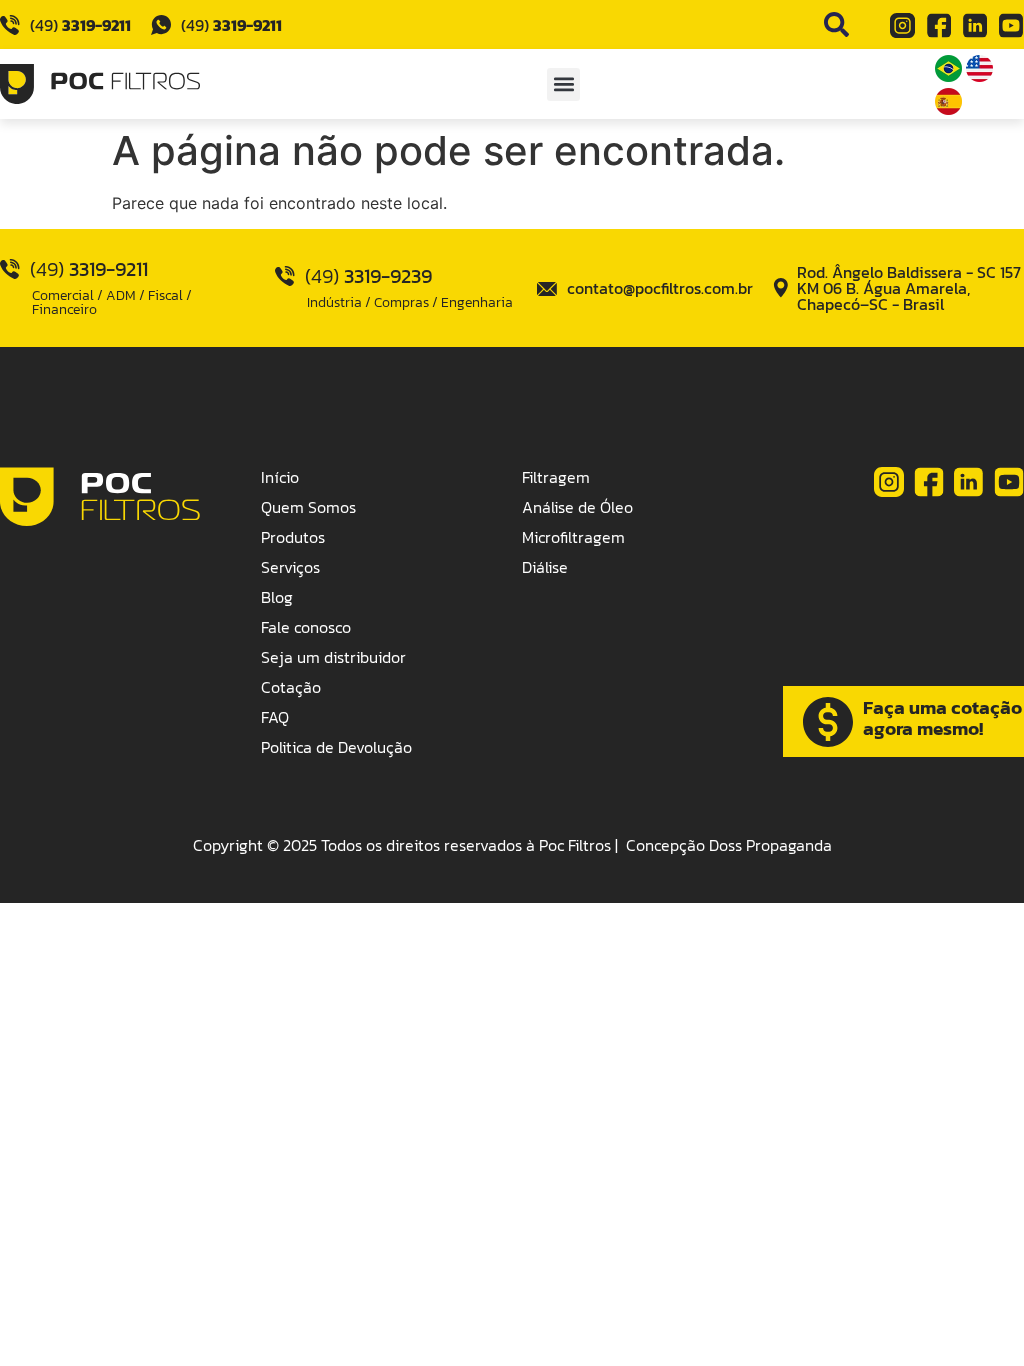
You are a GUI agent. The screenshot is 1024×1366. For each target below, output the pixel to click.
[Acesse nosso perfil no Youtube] (1011, 26)
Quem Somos (308, 507)
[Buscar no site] (836, 24)
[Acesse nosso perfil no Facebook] (939, 26)
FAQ (275, 717)
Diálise (545, 567)
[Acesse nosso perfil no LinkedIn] (975, 26)
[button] (563, 84)
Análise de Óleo (577, 507)
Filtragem (556, 477)
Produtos (293, 537)
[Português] (950, 76)
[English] (979, 76)
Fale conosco (306, 627)
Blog (277, 597)
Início (280, 477)
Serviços (290, 567)
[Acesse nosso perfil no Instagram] (903, 26)
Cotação (291, 687)
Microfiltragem (573, 537)
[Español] (948, 109)
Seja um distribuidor (333, 657)
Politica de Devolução (336, 747)
